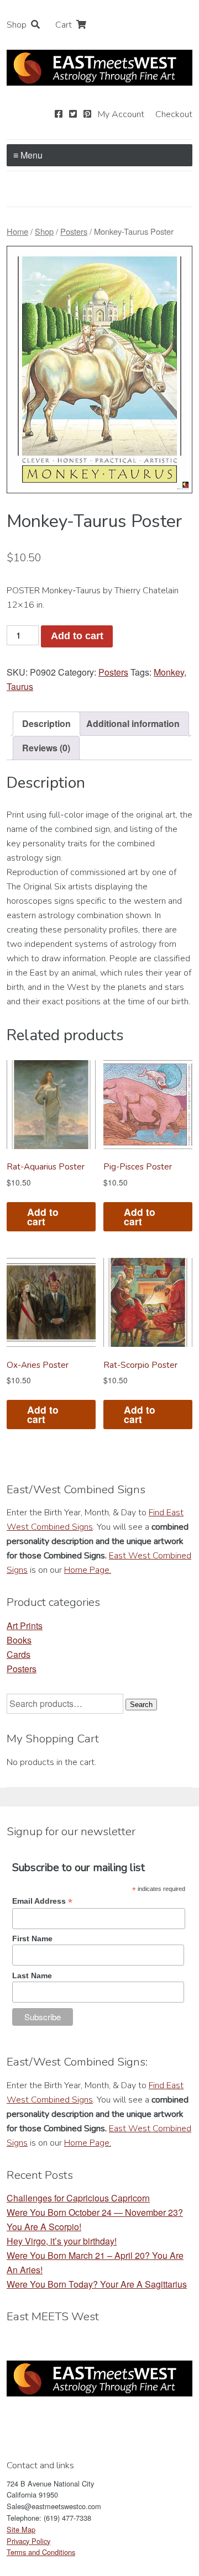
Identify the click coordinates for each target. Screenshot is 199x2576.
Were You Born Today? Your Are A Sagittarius (97, 2284)
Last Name (32, 1976)
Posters (74, 231)
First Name (32, 1938)
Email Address (42, 1901)
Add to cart (77, 636)
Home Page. (88, 1570)
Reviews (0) (46, 748)
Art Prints (25, 1626)
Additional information (133, 723)
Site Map (21, 2529)
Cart (64, 25)
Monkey (169, 672)
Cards (19, 1654)
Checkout (174, 114)
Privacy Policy (28, 2541)
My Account (121, 114)
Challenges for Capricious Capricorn (78, 2198)
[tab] (46, 724)
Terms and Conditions (41, 2552)
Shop (17, 25)
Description (46, 723)
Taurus (20, 686)
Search (141, 1705)
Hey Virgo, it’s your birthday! (62, 2241)
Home (17, 231)
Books (19, 1640)
